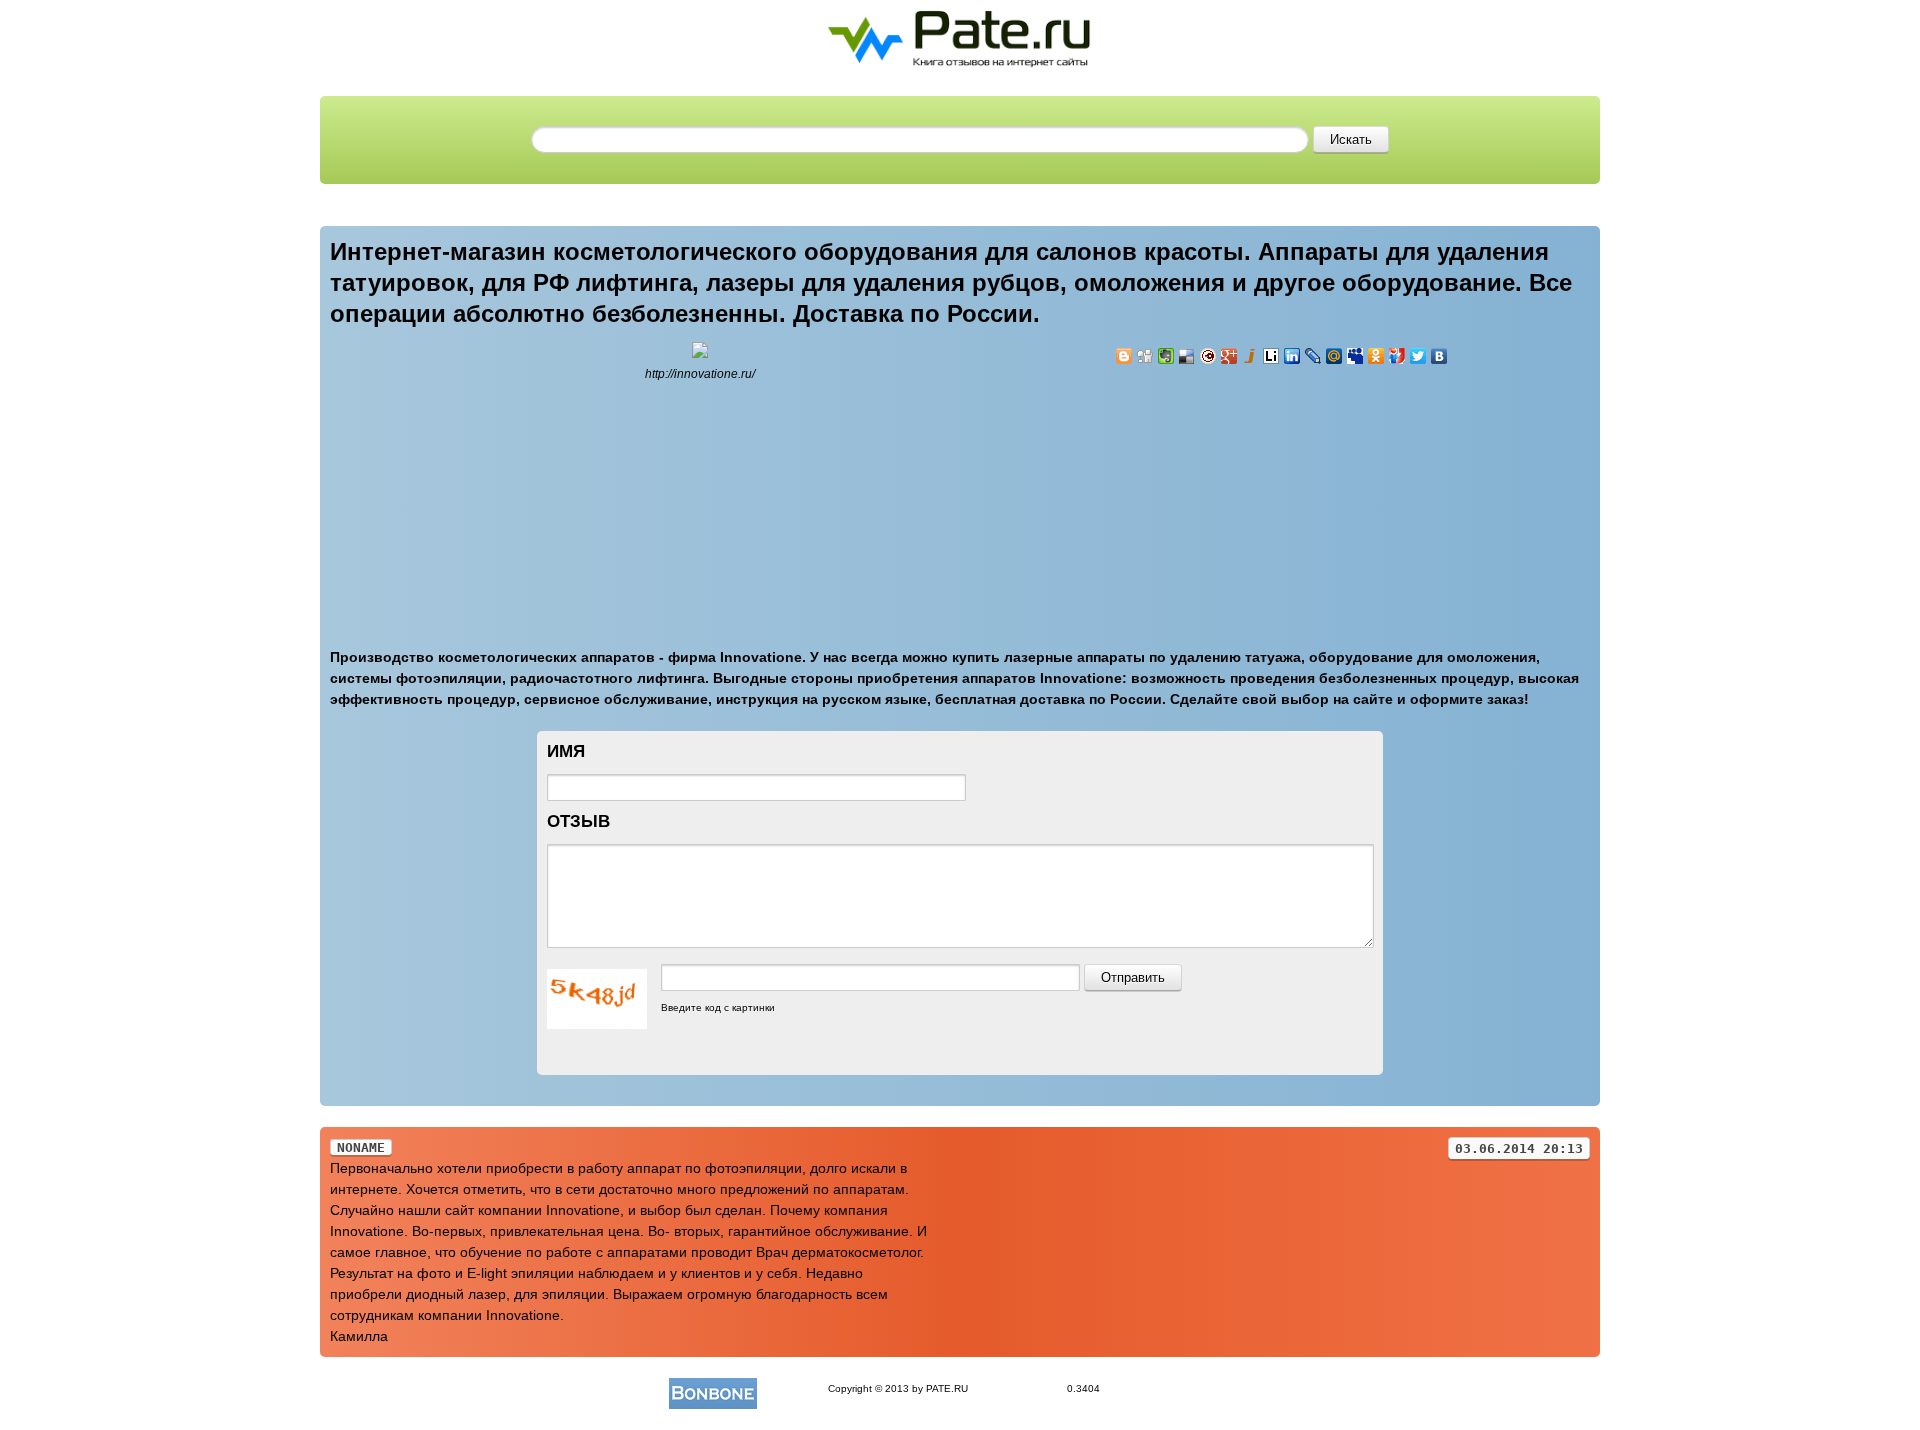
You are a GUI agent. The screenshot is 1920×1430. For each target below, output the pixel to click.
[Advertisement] (1235, 495)
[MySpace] (1355, 356)
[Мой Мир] (1334, 356)
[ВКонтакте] (1439, 356)
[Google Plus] (1229, 356)
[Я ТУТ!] (1397, 356)
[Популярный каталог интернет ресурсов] (713, 1388)
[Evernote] (1166, 356)
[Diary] (1208, 356)
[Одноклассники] (1376, 356)
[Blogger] (1124, 356)
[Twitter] (1418, 356)
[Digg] (1145, 356)
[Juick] (1250, 356)
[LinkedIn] (1292, 356)
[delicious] (1187, 356)
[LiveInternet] (1271, 356)
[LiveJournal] (1313, 356)
